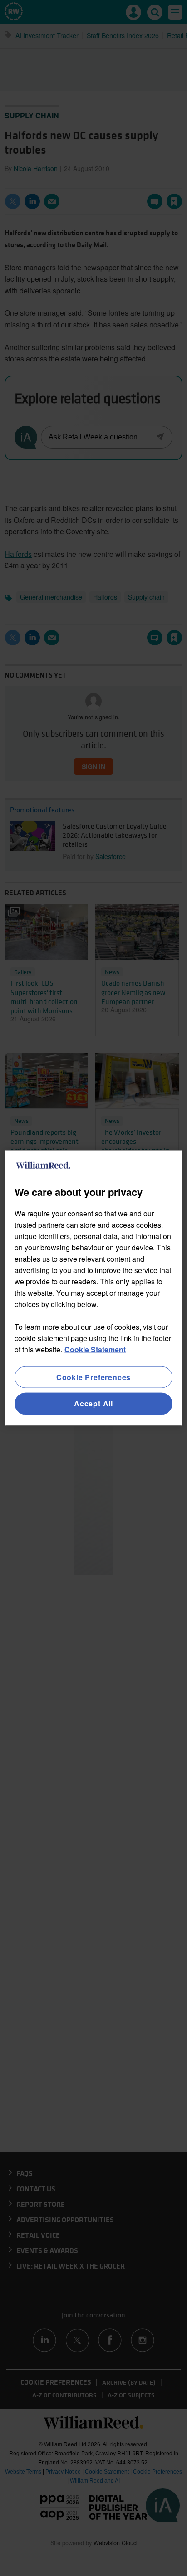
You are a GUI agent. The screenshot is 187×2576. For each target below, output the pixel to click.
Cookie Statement (95, 1349)
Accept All (93, 1403)
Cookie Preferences (93, 1377)
